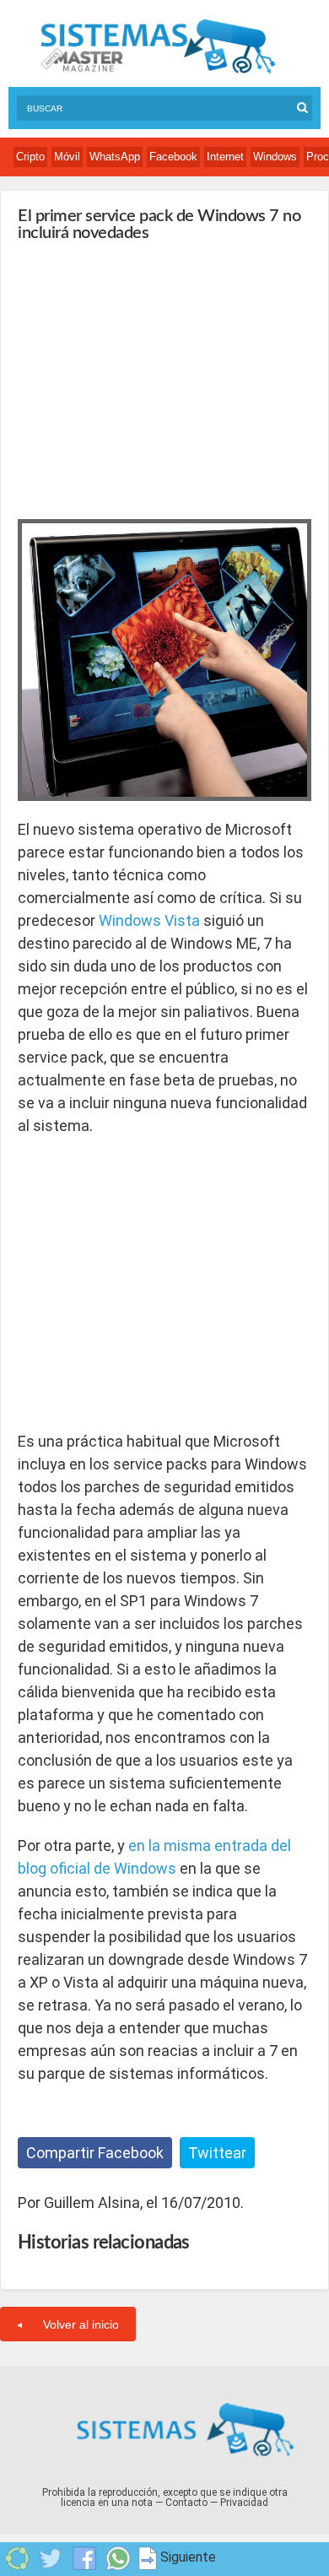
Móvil (67, 157)
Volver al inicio (81, 2324)
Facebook (173, 157)
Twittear (217, 2153)
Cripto (30, 157)
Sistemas (158, 47)
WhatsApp (115, 157)
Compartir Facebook (95, 2153)
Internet (225, 157)
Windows (275, 157)
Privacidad (244, 2503)
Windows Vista (149, 920)
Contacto (186, 2503)
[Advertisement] (144, 376)
